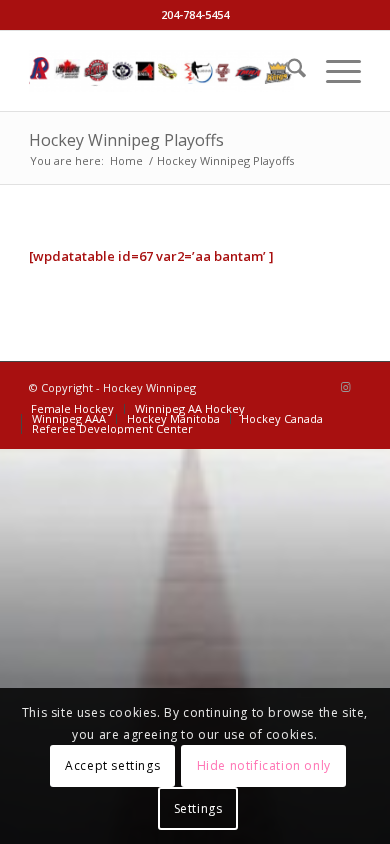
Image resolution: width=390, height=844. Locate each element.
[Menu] (333, 71)
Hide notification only (264, 765)
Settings (198, 808)
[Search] (286, 71)
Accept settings (112, 765)
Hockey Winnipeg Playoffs (126, 140)
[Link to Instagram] (346, 387)
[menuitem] (286, 71)
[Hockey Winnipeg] (161, 71)
